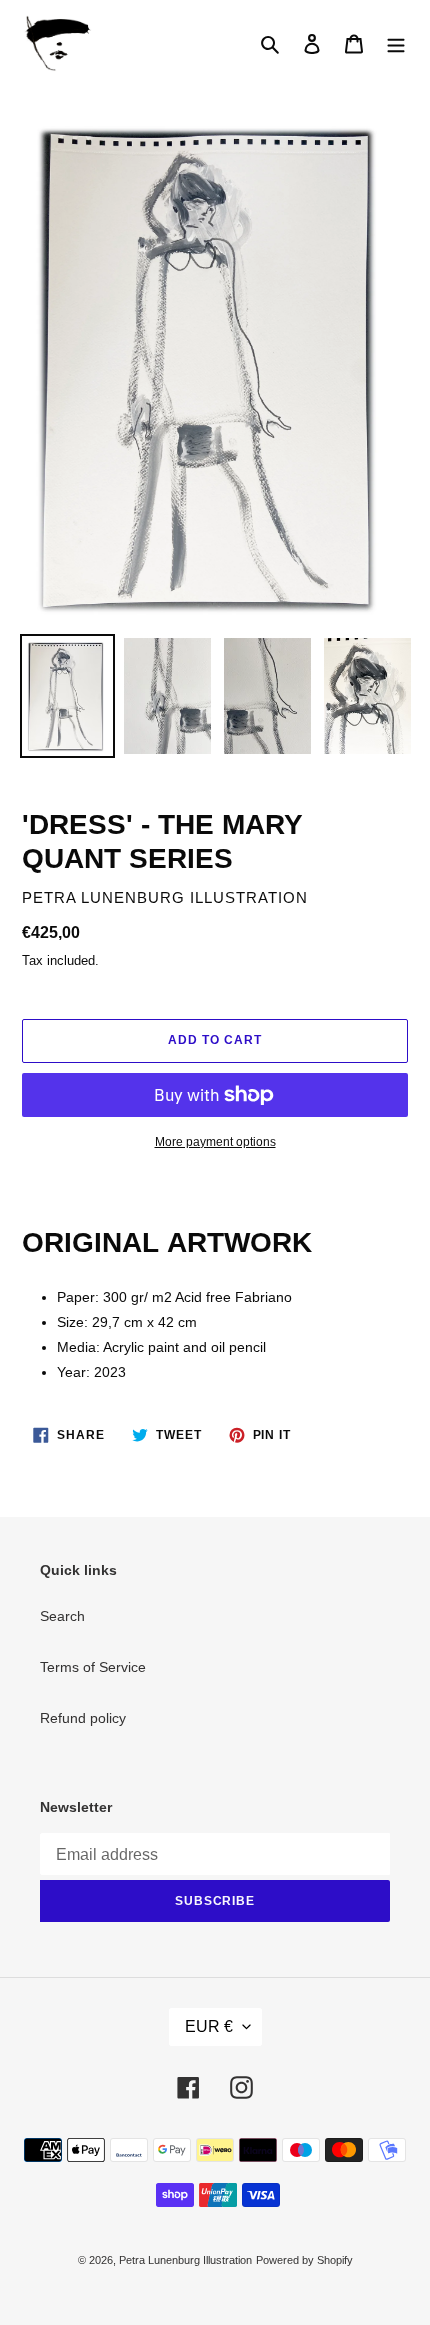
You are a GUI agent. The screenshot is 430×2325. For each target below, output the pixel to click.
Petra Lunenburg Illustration (185, 2260)
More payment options (215, 1142)
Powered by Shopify (304, 2260)
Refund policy (83, 1718)
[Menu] (396, 43)
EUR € (209, 2026)
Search (62, 1616)
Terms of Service (93, 1667)
